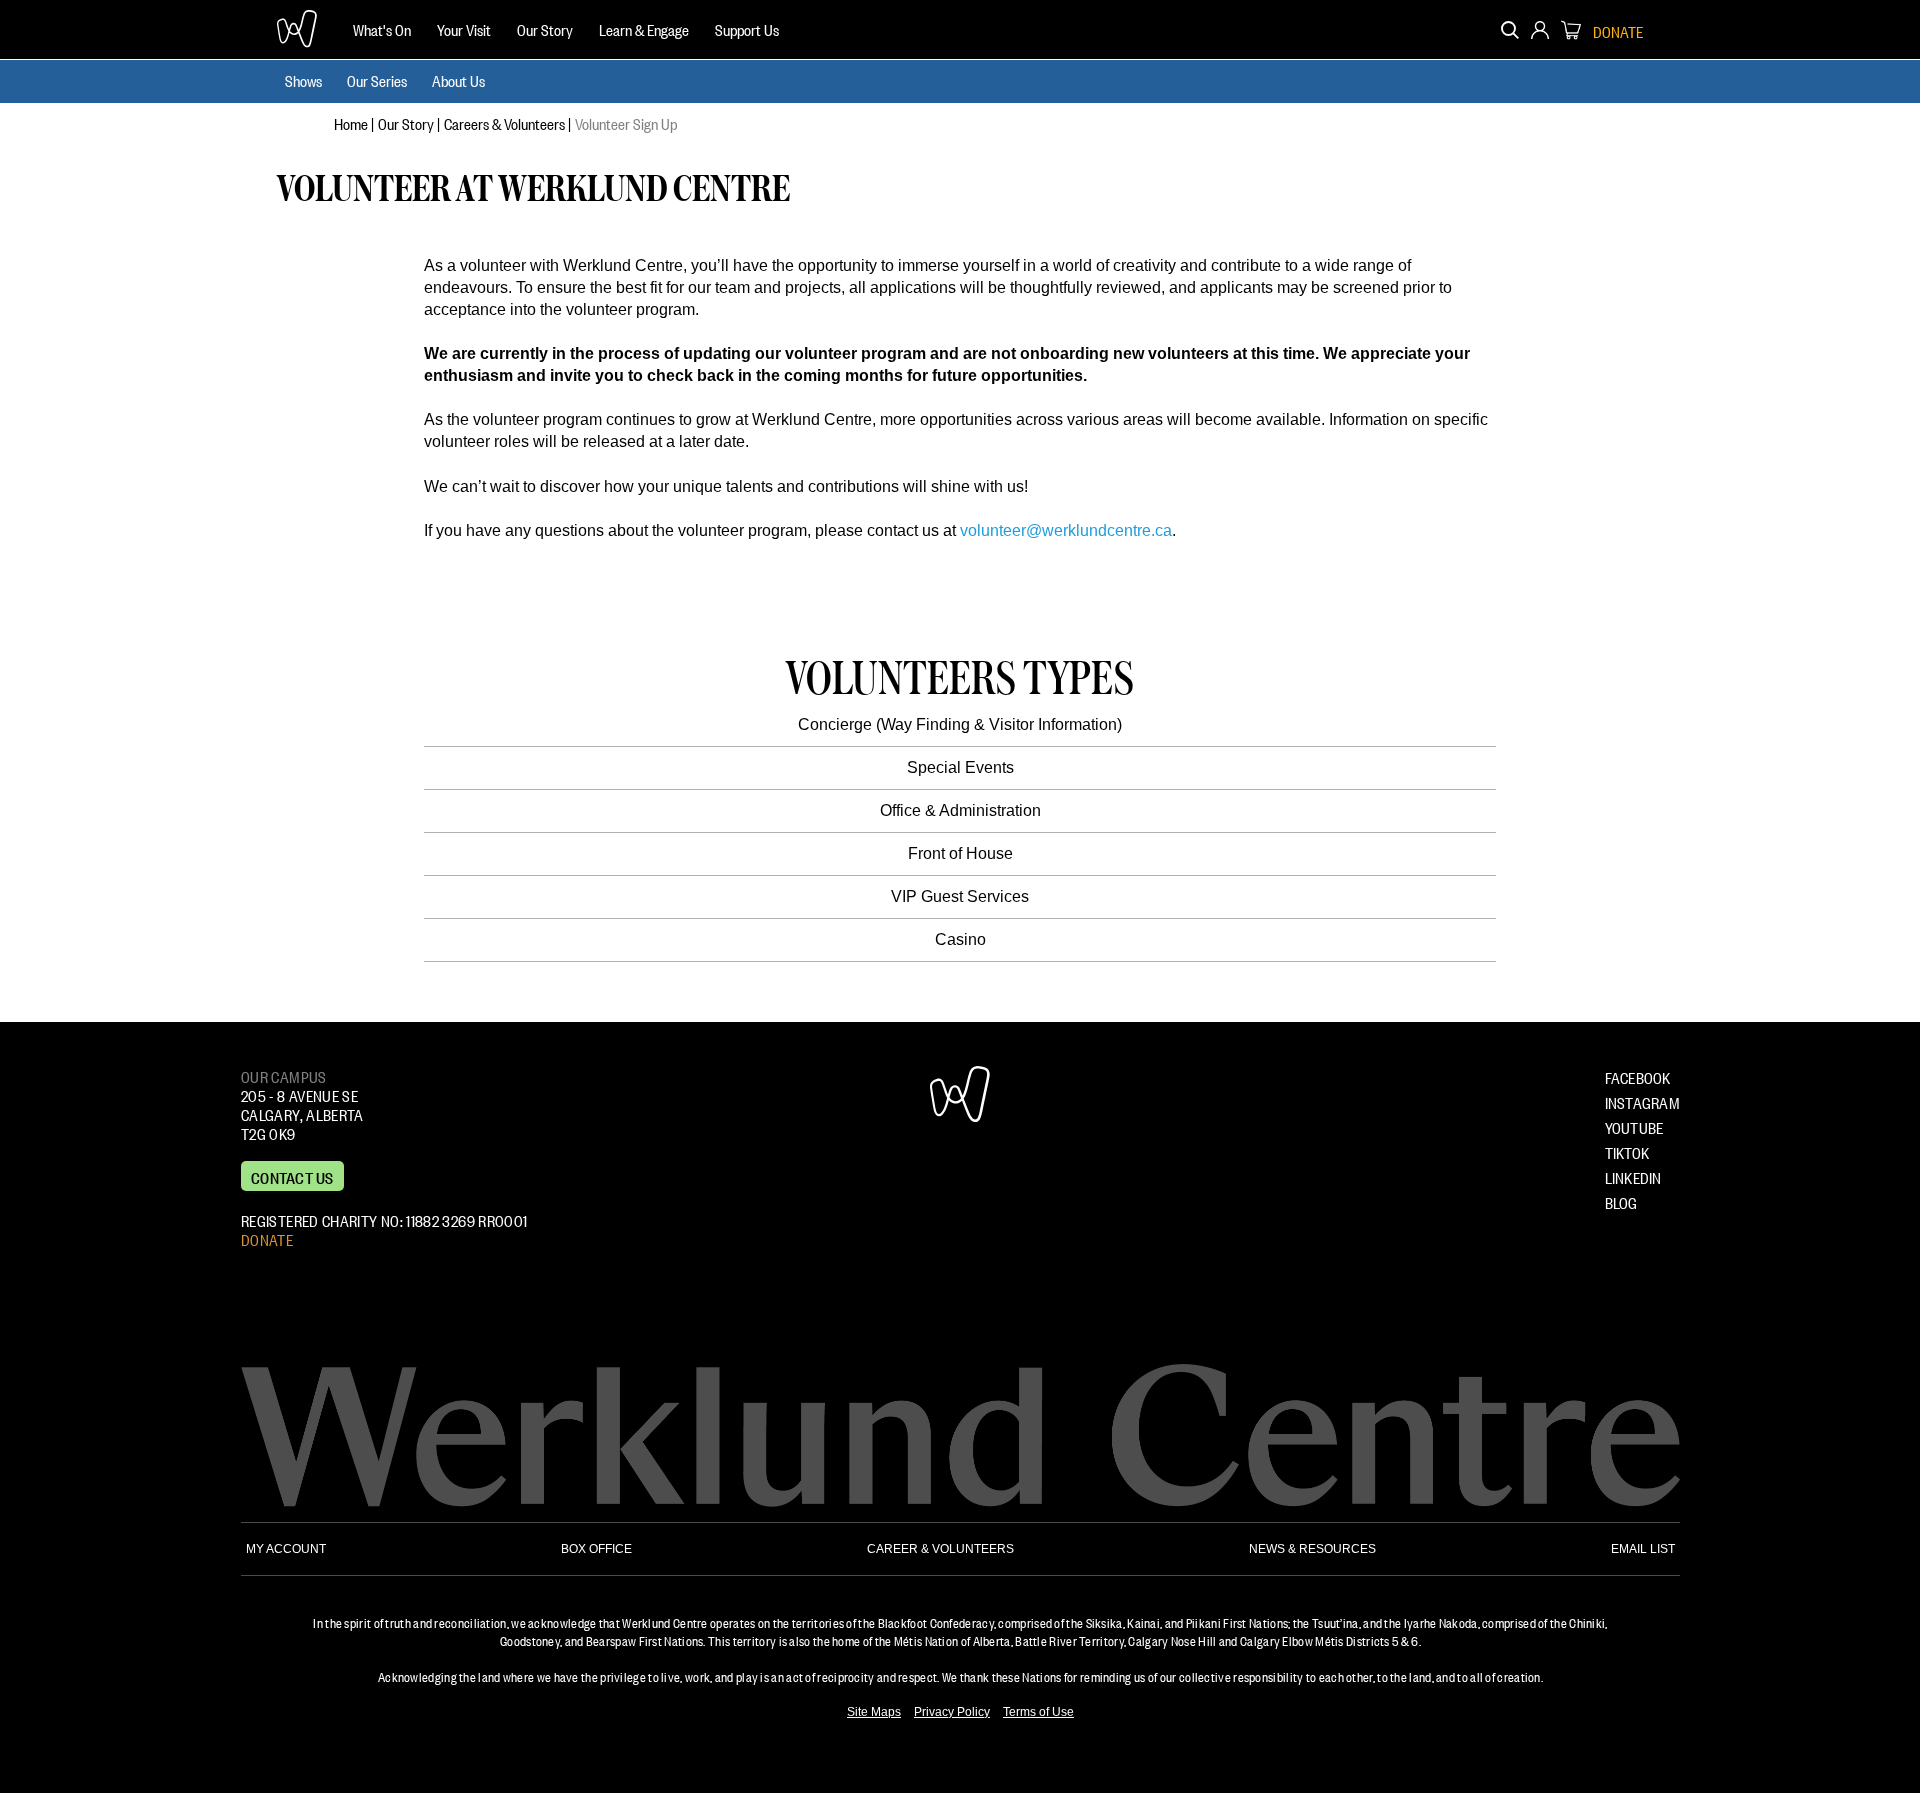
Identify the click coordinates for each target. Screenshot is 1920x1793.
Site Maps (874, 1712)
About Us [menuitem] (458, 79)
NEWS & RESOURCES (1312, 1549)
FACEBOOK (1638, 1076)
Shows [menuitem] (303, 79)
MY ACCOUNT (286, 1549)
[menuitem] (382, 29)
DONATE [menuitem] (1618, 30)
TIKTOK (1627, 1151)
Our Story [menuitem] (545, 28)
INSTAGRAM (1642, 1101)
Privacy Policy (952, 1712)
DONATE (267, 1238)
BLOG (1621, 1201)
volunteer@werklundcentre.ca (1066, 530)
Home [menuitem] (351, 122)
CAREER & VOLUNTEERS (940, 1549)
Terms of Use (1038, 1712)
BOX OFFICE (596, 1549)
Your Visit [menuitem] (464, 28)
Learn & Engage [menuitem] (644, 28)
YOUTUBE (1634, 1126)
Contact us (292, 1176)
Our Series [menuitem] (377, 79)
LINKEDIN (1633, 1176)
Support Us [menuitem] (747, 28)
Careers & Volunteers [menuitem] (504, 122)
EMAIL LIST (1643, 1549)
